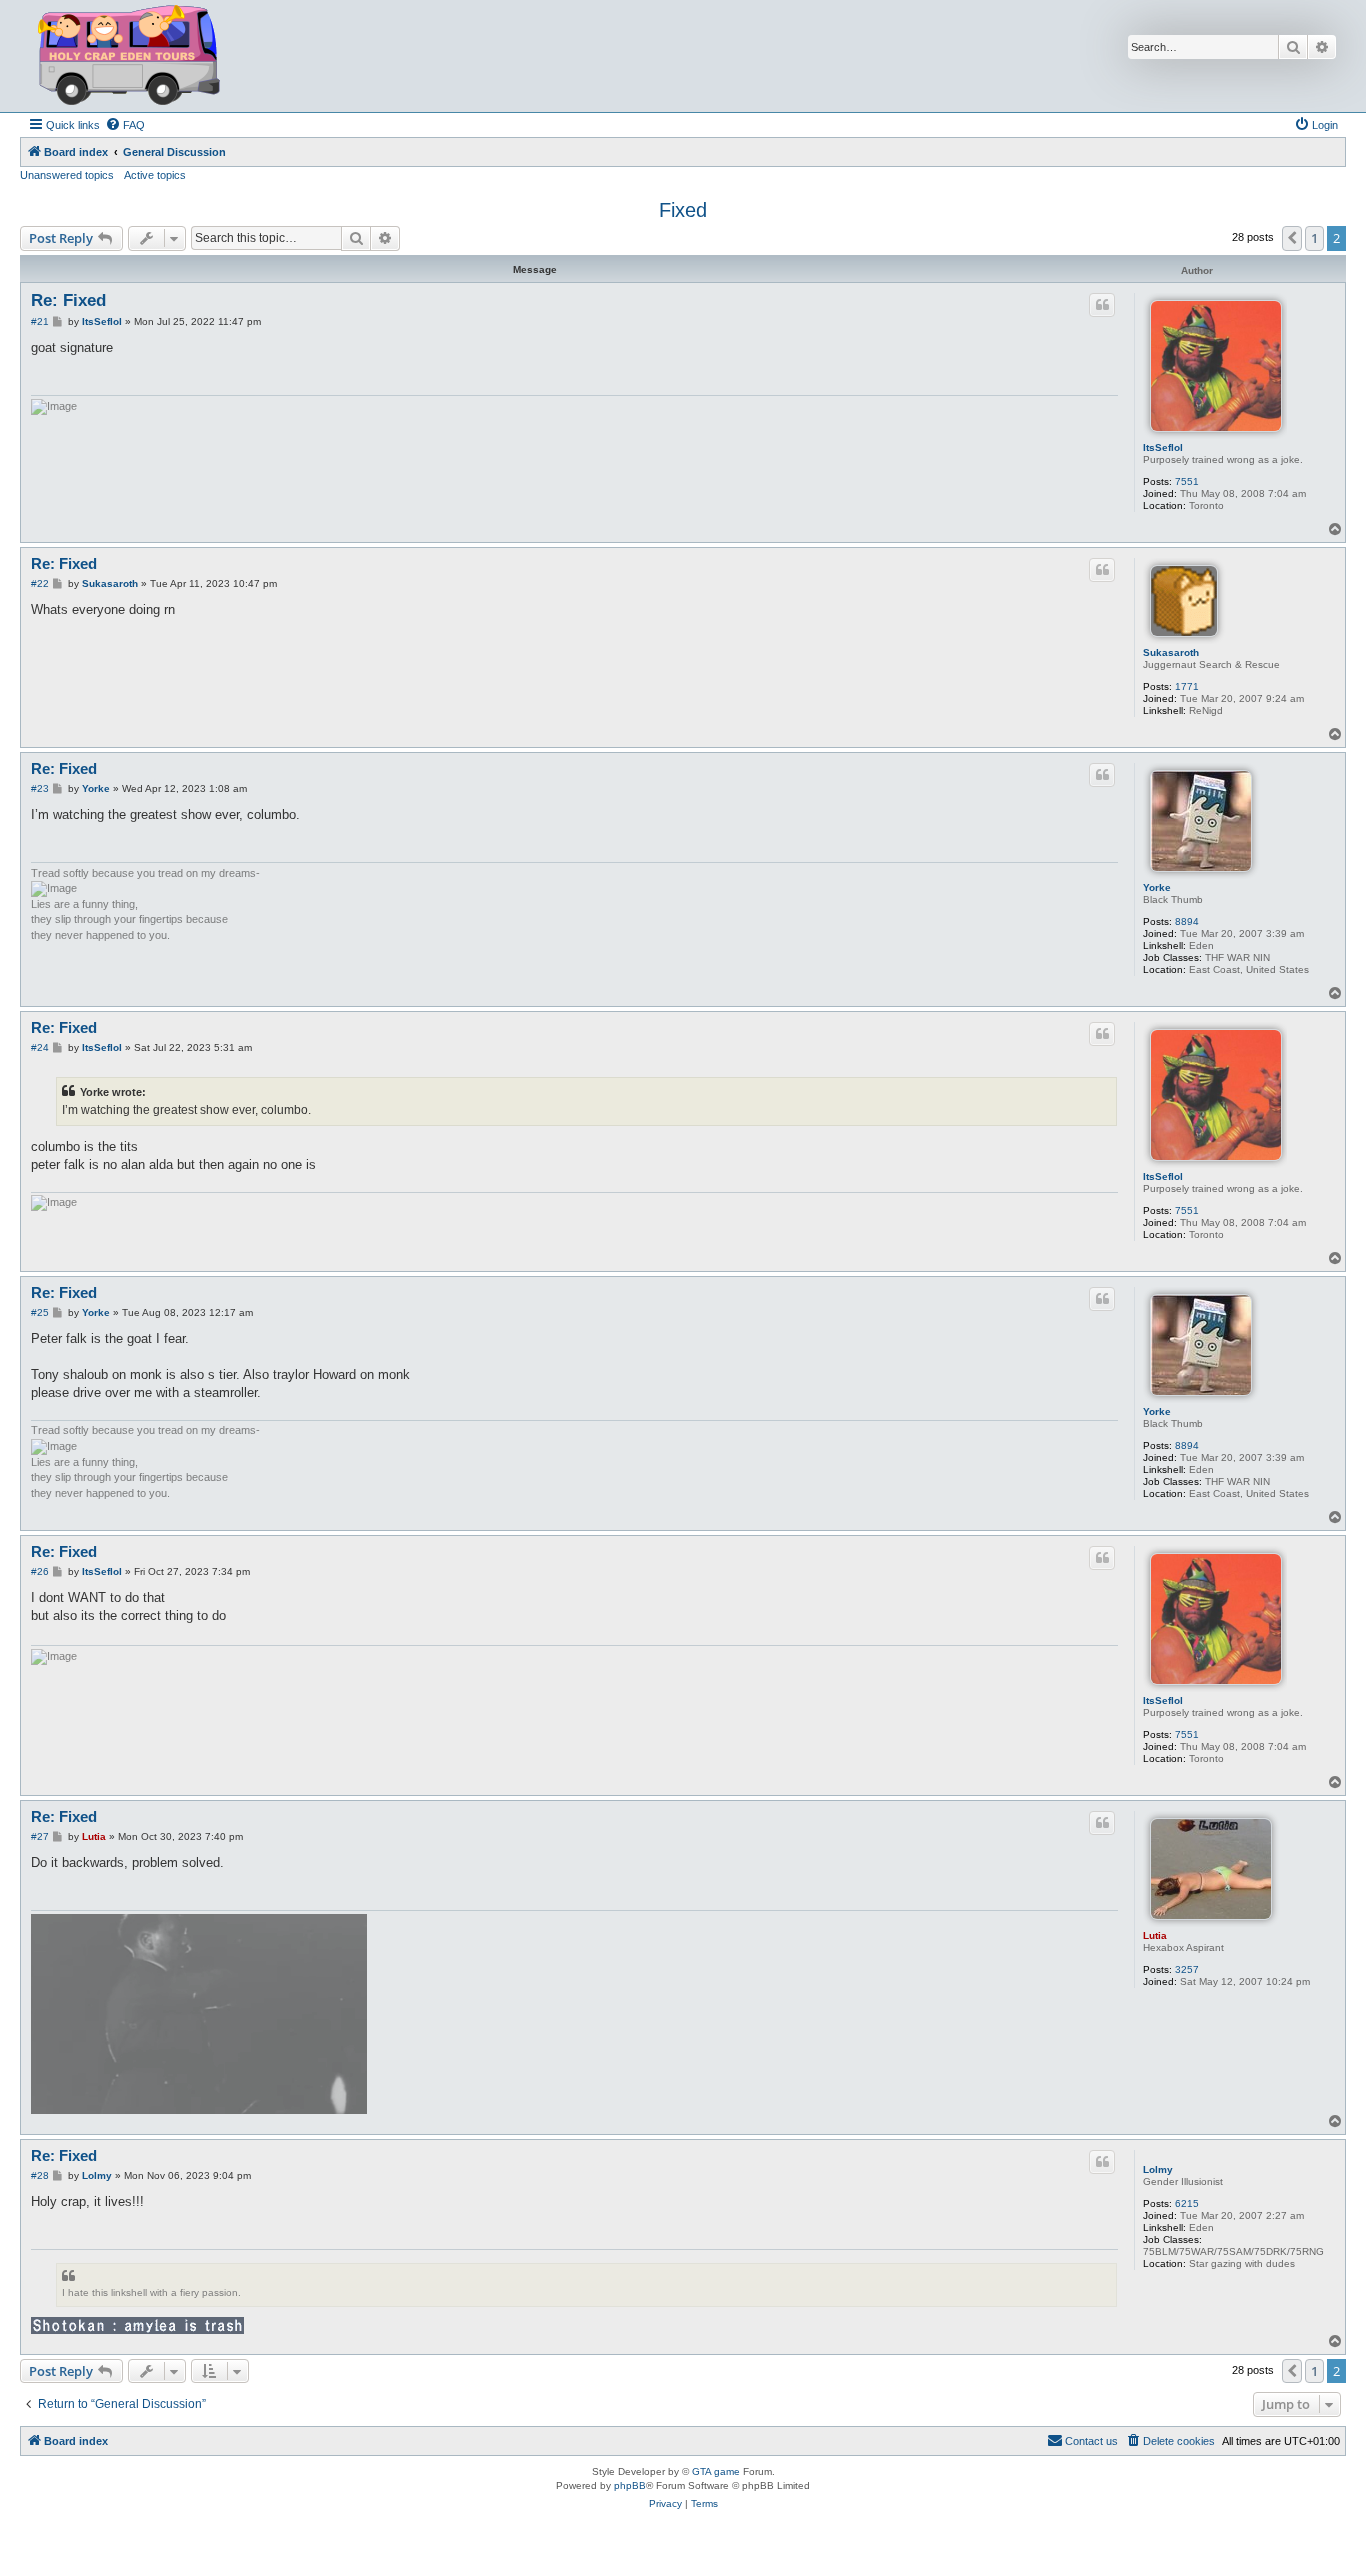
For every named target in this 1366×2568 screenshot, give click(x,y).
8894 (1187, 921)
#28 (40, 2175)
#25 (40, 1312)
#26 (40, 1571)
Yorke (1157, 887)
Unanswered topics (67, 175)
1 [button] (1314, 238)
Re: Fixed (68, 300)
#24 (40, 1047)
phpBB (630, 2485)
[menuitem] (125, 125)
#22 (40, 583)
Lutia (1155, 1935)
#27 (40, 1836)
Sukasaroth (1171, 652)
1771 (1187, 686)
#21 (40, 321)
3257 (1187, 1969)
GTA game (716, 2471)
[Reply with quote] (1102, 305)
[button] (1292, 238)
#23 (40, 788)
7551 (1187, 481)
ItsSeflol (1163, 447)
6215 (1187, 2203)
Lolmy (1158, 2169)
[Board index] (129, 56)
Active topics (155, 175)
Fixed (683, 210)
